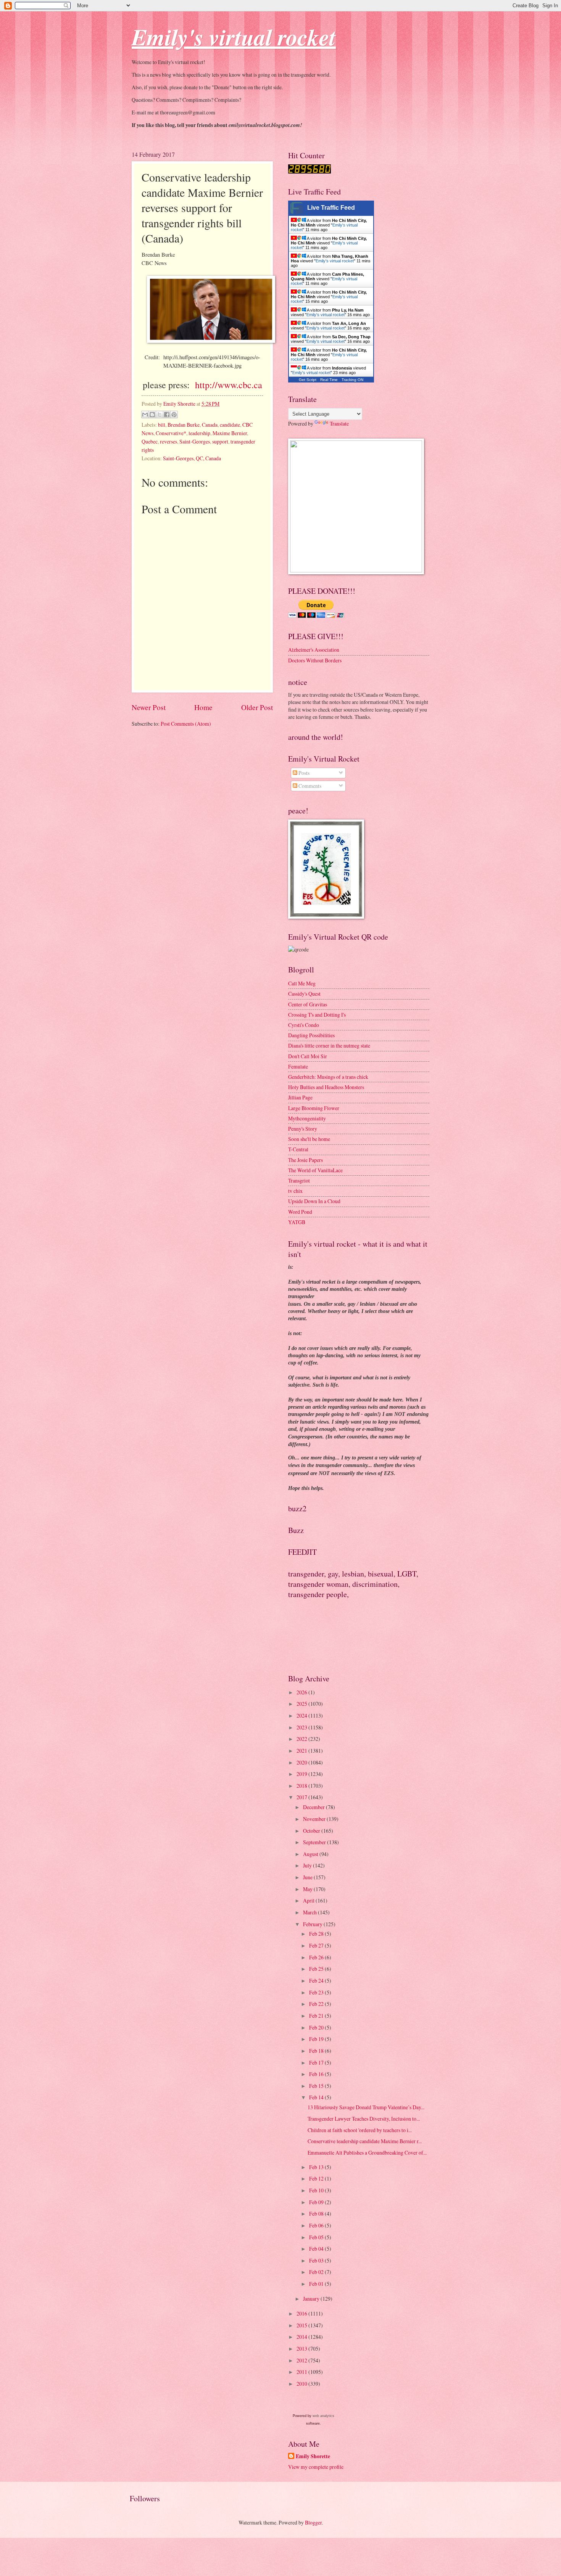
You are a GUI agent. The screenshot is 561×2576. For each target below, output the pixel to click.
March (310, 1912)
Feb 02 (317, 2272)
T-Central (298, 1149)
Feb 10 (317, 2190)
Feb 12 (317, 2178)
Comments (309, 786)
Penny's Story (303, 1129)
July (308, 1865)
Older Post (257, 707)
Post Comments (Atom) (186, 724)
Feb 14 (317, 2097)
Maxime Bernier (230, 433)
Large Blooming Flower (314, 1108)
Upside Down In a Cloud (314, 1201)
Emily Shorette (313, 2456)
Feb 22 (317, 2004)
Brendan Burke (184, 425)
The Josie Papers (305, 1160)
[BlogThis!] (152, 415)
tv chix (295, 1191)
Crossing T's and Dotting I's (317, 1015)
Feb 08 (317, 2214)
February (313, 1924)
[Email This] (145, 415)
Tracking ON (352, 380)
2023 (302, 1727)
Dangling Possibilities (311, 1035)
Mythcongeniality (307, 1118)
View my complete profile (316, 2467)
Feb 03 (317, 2260)
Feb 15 (317, 2086)
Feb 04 (317, 2249)
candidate (230, 425)
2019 (302, 1774)
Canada (210, 425)
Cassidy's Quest (304, 994)
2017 (302, 1797)
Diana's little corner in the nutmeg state (329, 1045)
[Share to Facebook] (167, 415)
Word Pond (300, 1212)
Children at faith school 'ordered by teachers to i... (360, 2130)
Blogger (313, 2522)
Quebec (150, 441)
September (315, 1842)
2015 (302, 2325)
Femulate (298, 1066)
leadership (199, 433)
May (308, 1889)
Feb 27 (317, 1945)
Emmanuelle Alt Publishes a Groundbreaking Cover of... (367, 2153)
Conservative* (171, 433)
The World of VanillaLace (315, 1170)
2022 (302, 1739)
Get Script (308, 380)
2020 (302, 1762)
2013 (302, 2349)
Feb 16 (317, 2074)
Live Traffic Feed (331, 208)
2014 (302, 2337)
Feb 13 (317, 2167)
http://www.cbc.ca (229, 385)
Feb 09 (317, 2202)
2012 (302, 2360)
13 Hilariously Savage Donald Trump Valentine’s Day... (366, 2107)
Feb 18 (317, 2051)
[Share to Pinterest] (174, 415)
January (312, 2299)
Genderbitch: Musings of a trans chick (328, 1077)
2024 (302, 1715)
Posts (303, 773)
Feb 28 (317, 1934)
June (308, 1877)
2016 (302, 2313)
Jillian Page (300, 1097)
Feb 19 (317, 2039)
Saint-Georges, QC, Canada (192, 458)
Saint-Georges (195, 441)
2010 (302, 2384)
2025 (302, 1704)
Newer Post (149, 707)
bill (162, 425)
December (314, 1807)
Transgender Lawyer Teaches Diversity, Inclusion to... (364, 2119)
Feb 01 (317, 2284)
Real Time (329, 380)
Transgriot (299, 1180)
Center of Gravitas (308, 1004)
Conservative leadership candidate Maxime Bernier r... (365, 2141)
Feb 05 (317, 2237)
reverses (168, 441)
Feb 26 (317, 1957)
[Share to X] (160, 415)
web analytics (323, 2416)
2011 (302, 2372)
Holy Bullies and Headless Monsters (326, 1087)
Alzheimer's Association (314, 650)
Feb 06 (317, 2225)
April (309, 1900)
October (312, 1831)
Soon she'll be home (309, 1139)
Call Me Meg (302, 983)
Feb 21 (317, 2016)
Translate (339, 423)
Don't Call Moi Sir (308, 1056)
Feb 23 (317, 1992)
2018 (302, 1786)
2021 (302, 1751)
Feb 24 (317, 1981)
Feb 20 (317, 2027)
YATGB (297, 1222)
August (311, 1854)
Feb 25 (317, 1969)
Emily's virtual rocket (335, 261)
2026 (302, 1692)
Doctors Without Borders (315, 660)
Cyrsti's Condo (304, 1025)
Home (203, 707)
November (315, 1819)
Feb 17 (317, 2063)
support (220, 441)
